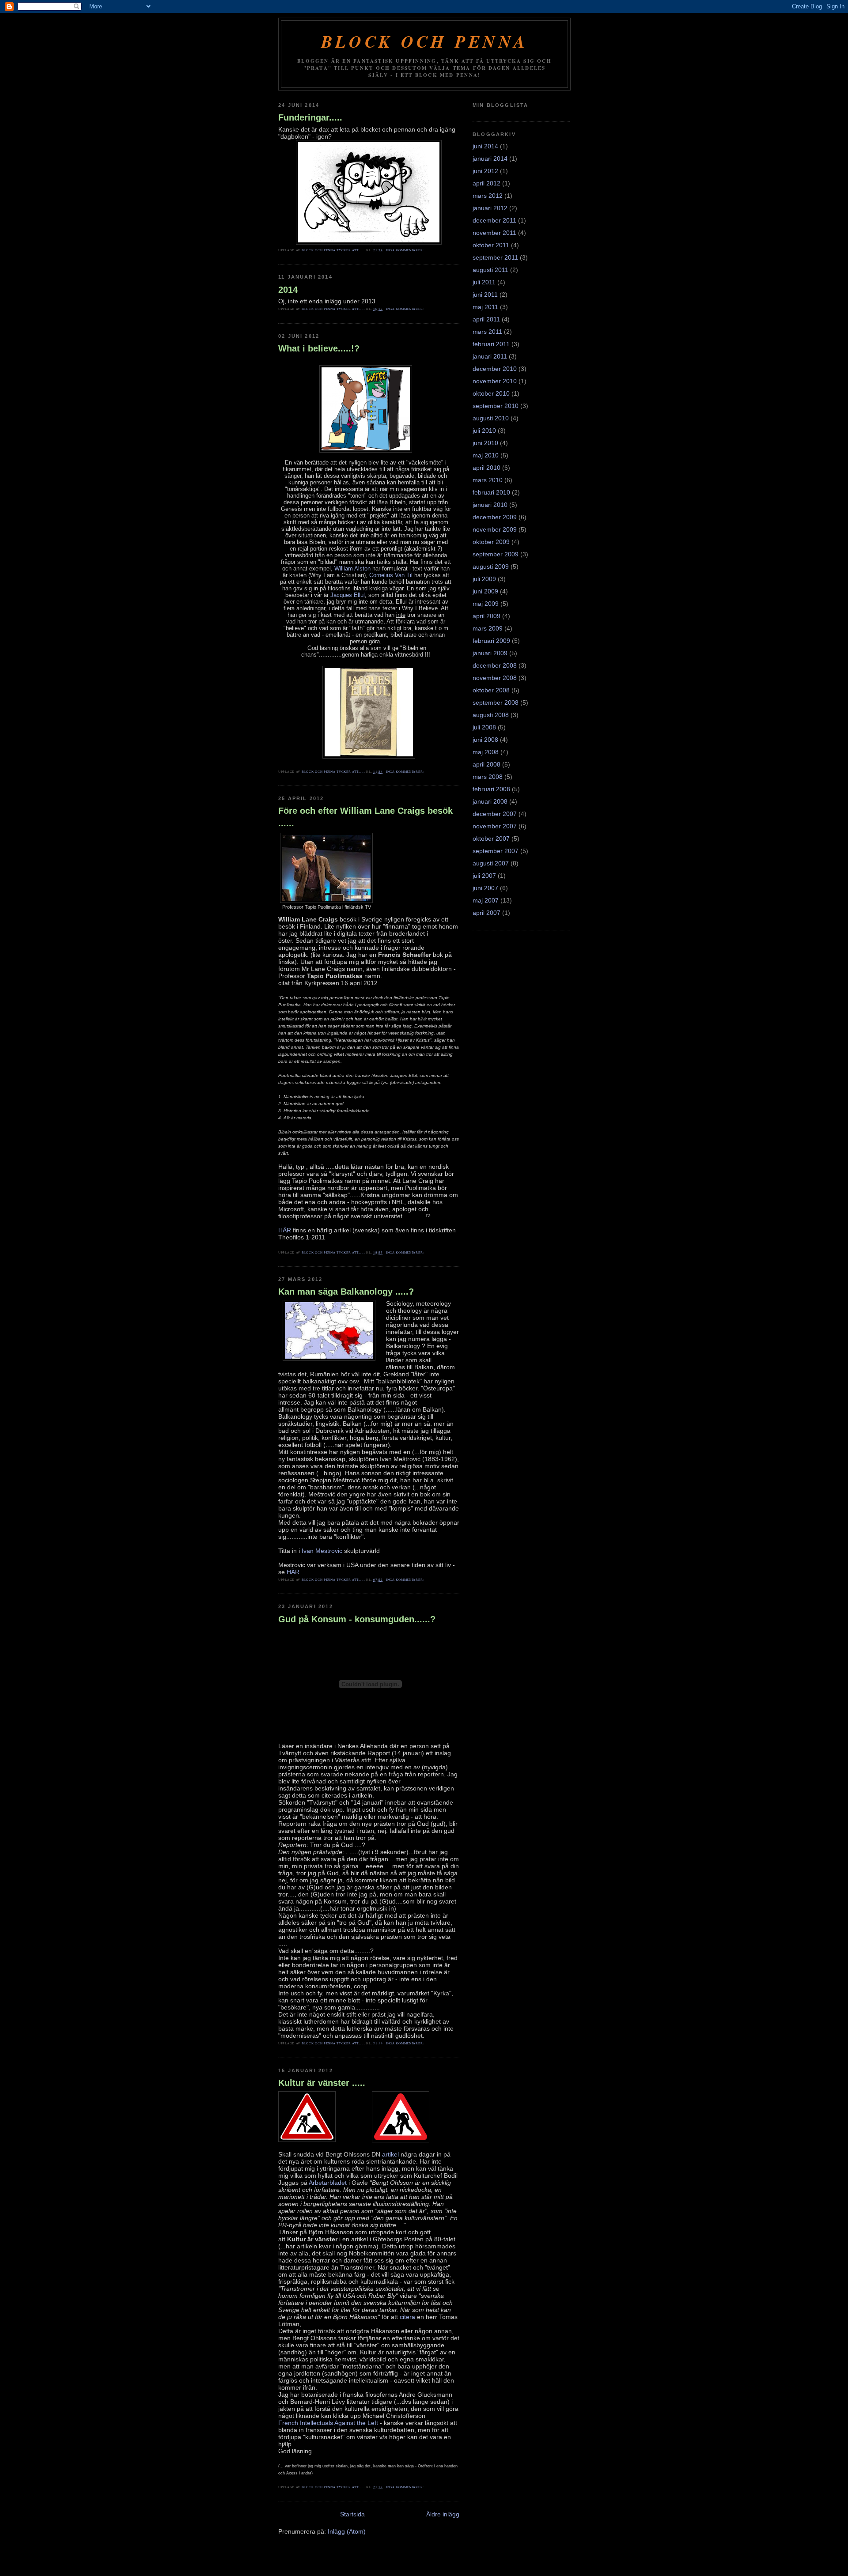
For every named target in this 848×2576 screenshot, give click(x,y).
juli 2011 (484, 282)
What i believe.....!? (319, 348)
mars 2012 (488, 196)
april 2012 (486, 183)
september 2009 (496, 554)
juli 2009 (484, 579)
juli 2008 (484, 727)
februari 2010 (491, 492)
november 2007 (495, 826)
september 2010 (496, 406)
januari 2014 (490, 159)
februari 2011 (491, 344)
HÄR (285, 1230)
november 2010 (495, 381)
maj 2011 (485, 307)
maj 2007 (486, 900)
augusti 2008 (491, 715)
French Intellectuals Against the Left (328, 2423)
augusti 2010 (491, 418)
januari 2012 (490, 208)
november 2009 (495, 529)
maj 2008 (486, 752)
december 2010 (495, 369)
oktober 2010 (491, 393)
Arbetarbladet (328, 2183)
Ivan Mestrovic (322, 1551)
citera (407, 2317)
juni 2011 (485, 295)
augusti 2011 (490, 270)
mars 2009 (488, 628)
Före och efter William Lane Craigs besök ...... (365, 817)
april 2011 (486, 319)
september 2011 (495, 257)
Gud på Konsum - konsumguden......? (357, 1619)
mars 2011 (487, 332)
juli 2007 (484, 876)
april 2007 (486, 913)
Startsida (352, 2514)
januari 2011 (490, 356)
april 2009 (486, 616)
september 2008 (496, 703)
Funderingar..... (310, 117)
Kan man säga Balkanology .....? (346, 1292)
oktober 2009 (491, 542)
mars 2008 (488, 777)
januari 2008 (490, 801)
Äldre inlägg (443, 2514)
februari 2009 (491, 641)
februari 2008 (491, 789)
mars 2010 (488, 480)
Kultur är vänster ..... (322, 2083)
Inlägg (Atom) (347, 2531)
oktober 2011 (491, 245)
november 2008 (495, 678)
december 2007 (495, 814)
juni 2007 (485, 888)
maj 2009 (486, 604)
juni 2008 (485, 740)
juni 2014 (485, 146)
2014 (288, 290)
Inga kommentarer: (406, 250)
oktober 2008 (491, 690)
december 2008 (495, 665)
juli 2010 (484, 431)
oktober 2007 (491, 839)
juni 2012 (485, 171)
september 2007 (496, 851)
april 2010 (486, 468)
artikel (390, 2154)
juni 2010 (485, 443)
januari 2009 (490, 653)
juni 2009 (485, 591)
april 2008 (486, 764)
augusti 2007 (491, 863)
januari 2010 (490, 505)
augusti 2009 (491, 567)
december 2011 (494, 220)
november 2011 (494, 233)
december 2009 (495, 517)
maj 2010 (486, 455)
